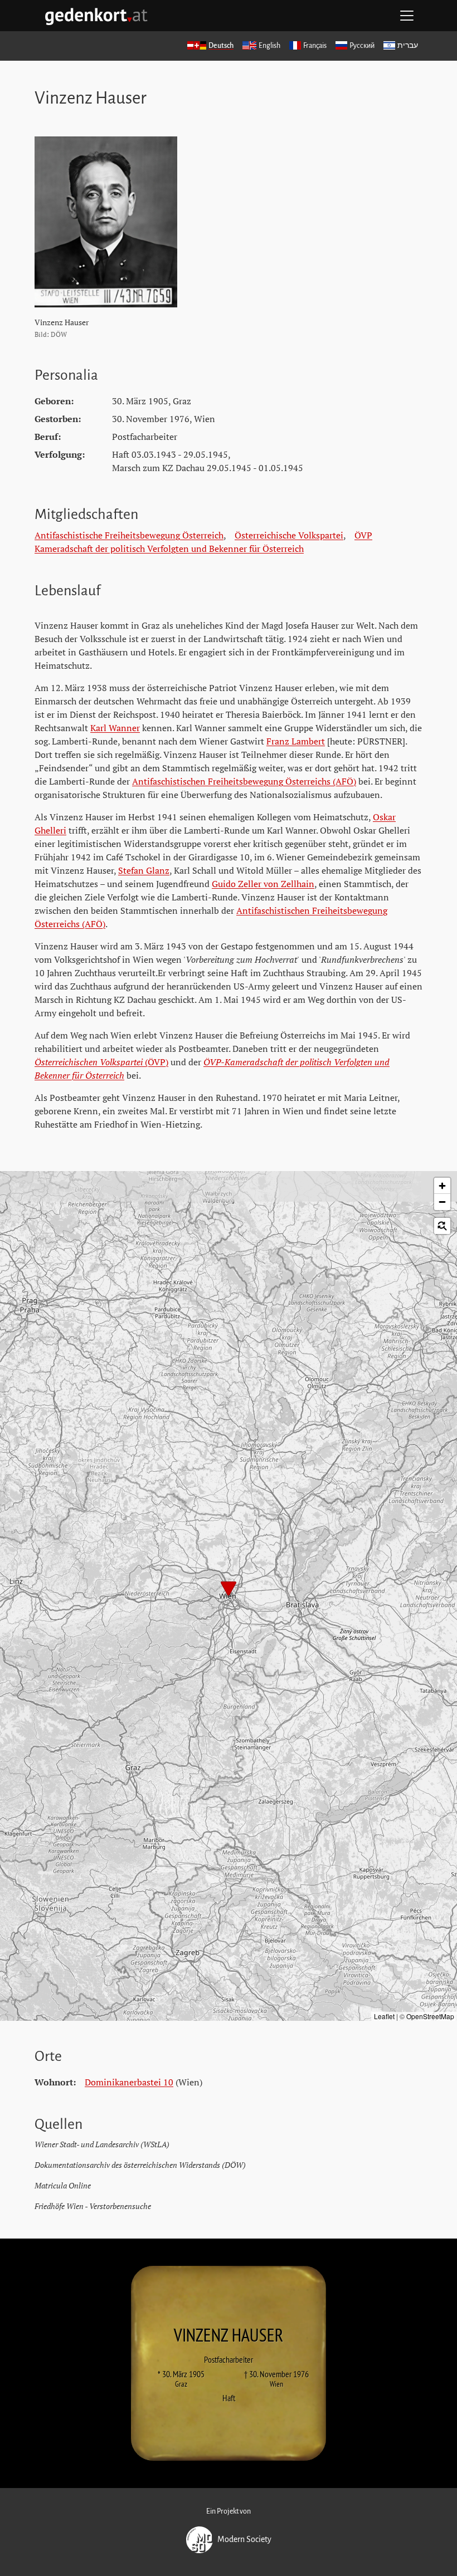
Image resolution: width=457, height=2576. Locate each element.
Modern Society (244, 2539)
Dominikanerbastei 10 (129, 2082)
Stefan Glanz (144, 870)
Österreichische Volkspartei (289, 535)
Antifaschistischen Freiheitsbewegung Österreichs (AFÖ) (244, 781)
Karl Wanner (115, 728)
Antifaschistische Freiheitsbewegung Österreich (129, 535)
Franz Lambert (296, 741)
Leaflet (384, 2016)
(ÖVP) (101, 1062)
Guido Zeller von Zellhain (263, 884)
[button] (229, 1590)
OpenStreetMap (430, 2016)
